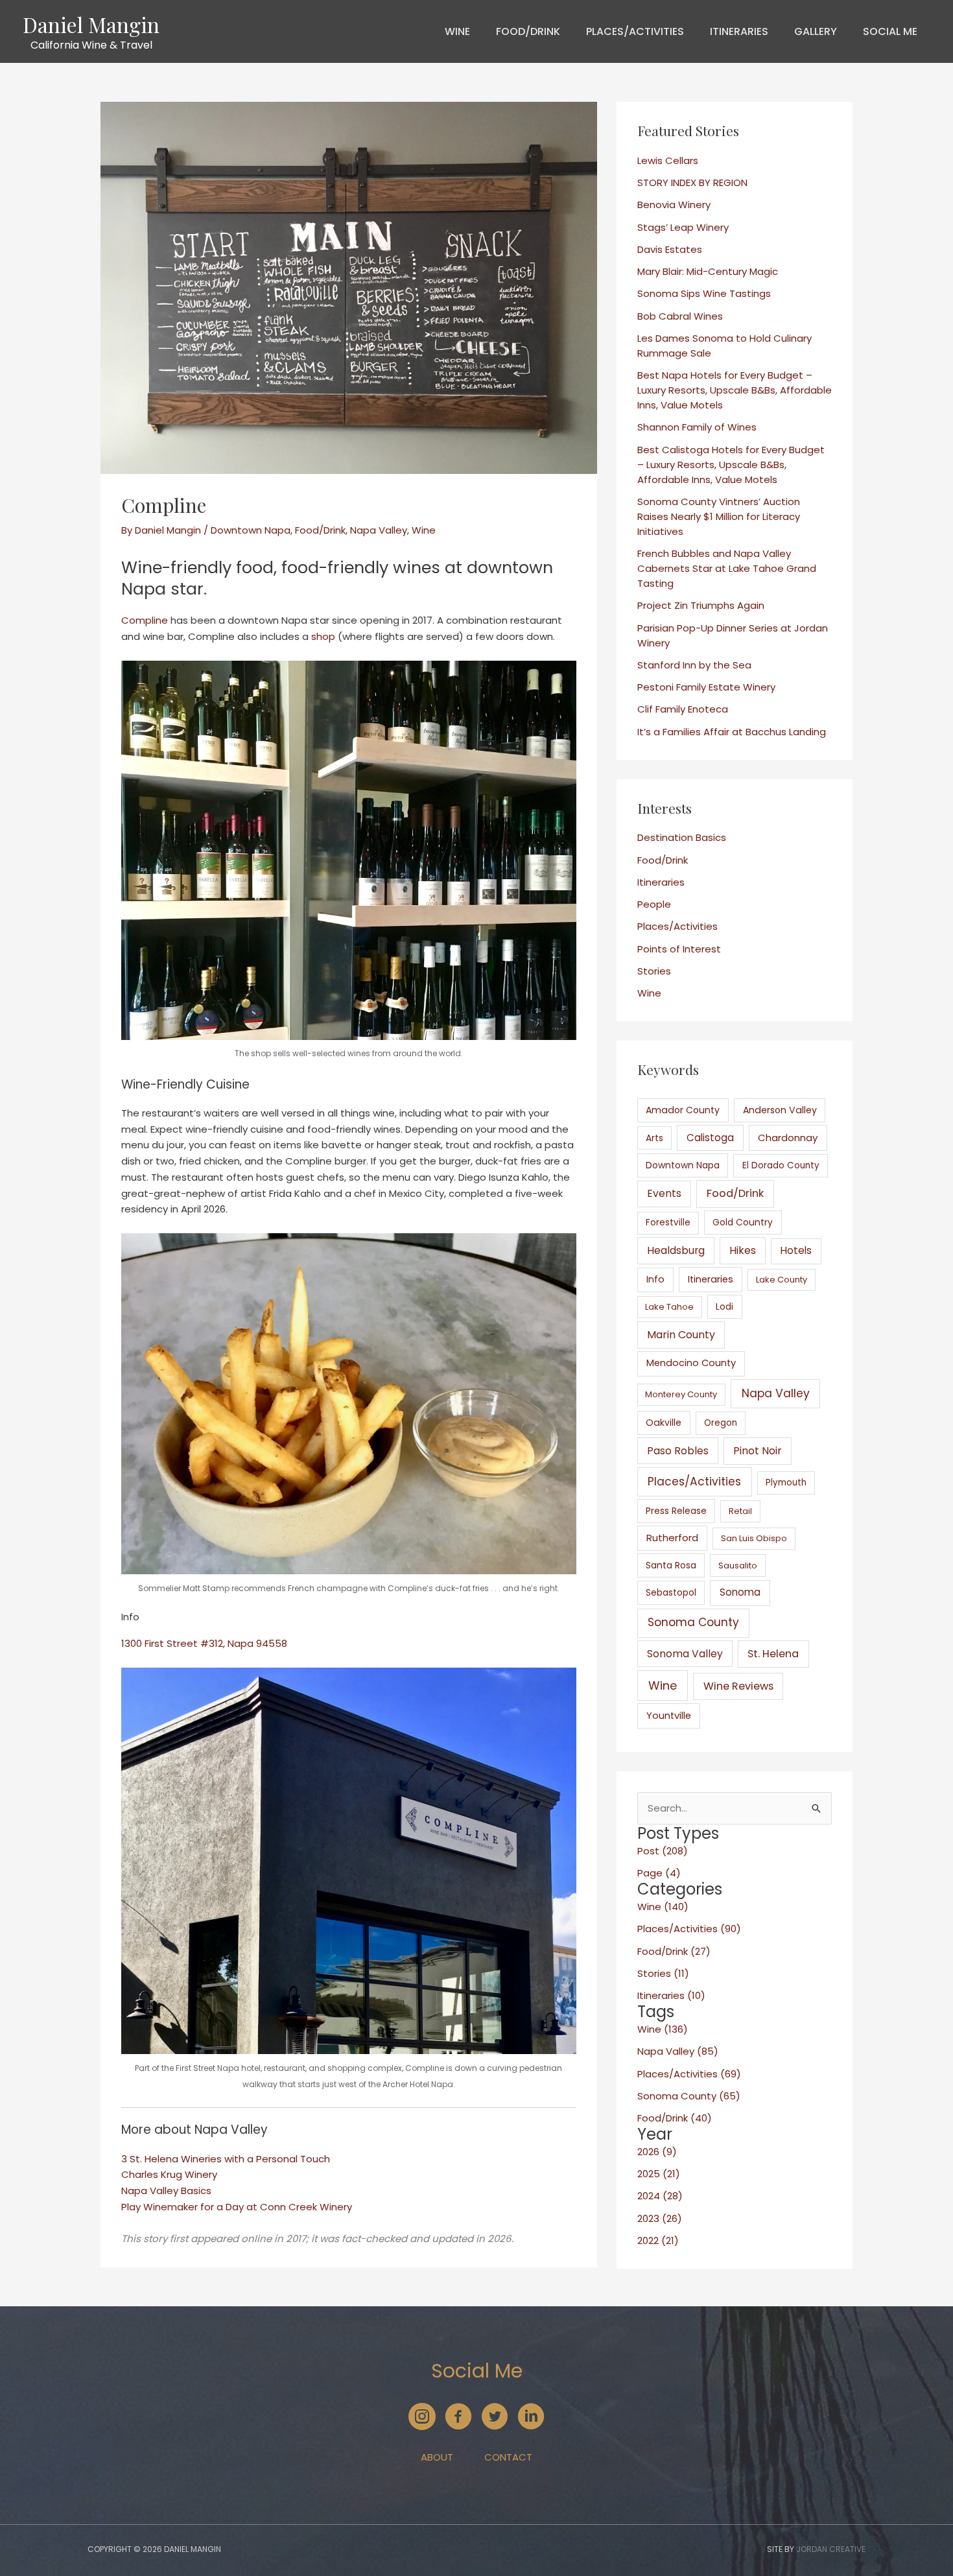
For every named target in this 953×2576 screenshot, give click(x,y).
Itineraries (739, 31)
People (654, 904)
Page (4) (659, 1873)
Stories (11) (663, 1973)
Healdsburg (676, 1250)
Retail (740, 1511)
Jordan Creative (831, 2549)
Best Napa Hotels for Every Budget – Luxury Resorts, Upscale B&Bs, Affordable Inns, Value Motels (735, 390)
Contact (508, 2457)
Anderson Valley (780, 1110)
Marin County (681, 1335)
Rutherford (672, 1538)
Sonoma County (693, 1622)
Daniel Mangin (91, 24)
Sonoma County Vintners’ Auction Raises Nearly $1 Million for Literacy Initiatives (719, 516)
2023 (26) (660, 2218)
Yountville (669, 1716)
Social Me (890, 31)
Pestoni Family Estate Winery (706, 687)
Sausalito (738, 1566)
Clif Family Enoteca (683, 709)
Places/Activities (635, 31)
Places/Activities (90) (689, 1929)
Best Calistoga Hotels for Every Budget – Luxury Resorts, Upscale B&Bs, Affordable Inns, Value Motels (731, 465)
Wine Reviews (738, 1686)
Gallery (816, 31)
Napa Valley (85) (678, 2051)
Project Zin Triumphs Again (701, 605)
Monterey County (681, 1394)
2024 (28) (660, 2196)
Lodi (724, 1306)
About (437, 2457)
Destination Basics (682, 837)
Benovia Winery (674, 205)
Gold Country (743, 1222)
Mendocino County (691, 1363)
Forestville (668, 1223)
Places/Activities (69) (689, 2074)
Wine (457, 31)
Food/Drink (528, 31)
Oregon (721, 1423)
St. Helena (773, 1654)
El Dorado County (781, 1165)
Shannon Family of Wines (697, 427)
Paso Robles (678, 1451)
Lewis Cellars (668, 160)
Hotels (796, 1250)
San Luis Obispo (754, 1538)
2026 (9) (657, 2152)
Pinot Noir (758, 1451)
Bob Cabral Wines (680, 316)
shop (323, 636)
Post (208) (663, 1851)
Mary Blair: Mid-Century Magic (708, 271)
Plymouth (786, 1483)
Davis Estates (670, 249)
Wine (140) (663, 1907)
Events (664, 1193)
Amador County (683, 1110)
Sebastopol (671, 1592)
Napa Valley (379, 530)
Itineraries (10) (671, 1995)
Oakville (664, 1423)
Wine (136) (663, 2029)
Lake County (782, 1280)
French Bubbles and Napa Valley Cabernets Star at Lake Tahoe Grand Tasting (727, 568)
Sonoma (740, 1592)
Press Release (676, 1511)
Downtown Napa (251, 530)
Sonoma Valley (685, 1654)
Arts (654, 1138)
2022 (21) (658, 2240)
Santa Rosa (671, 1565)
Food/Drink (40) (675, 2118)
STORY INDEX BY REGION (692, 183)
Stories (654, 971)
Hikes (743, 1250)
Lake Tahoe (669, 1307)
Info (655, 1279)
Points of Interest (679, 949)
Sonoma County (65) (689, 2096)
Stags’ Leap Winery (683, 227)
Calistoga (710, 1138)
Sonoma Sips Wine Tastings (704, 293)
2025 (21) (659, 2174)
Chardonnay (788, 1138)
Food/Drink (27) (674, 1951)
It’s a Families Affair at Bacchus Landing (732, 732)
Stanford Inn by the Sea (694, 665)
